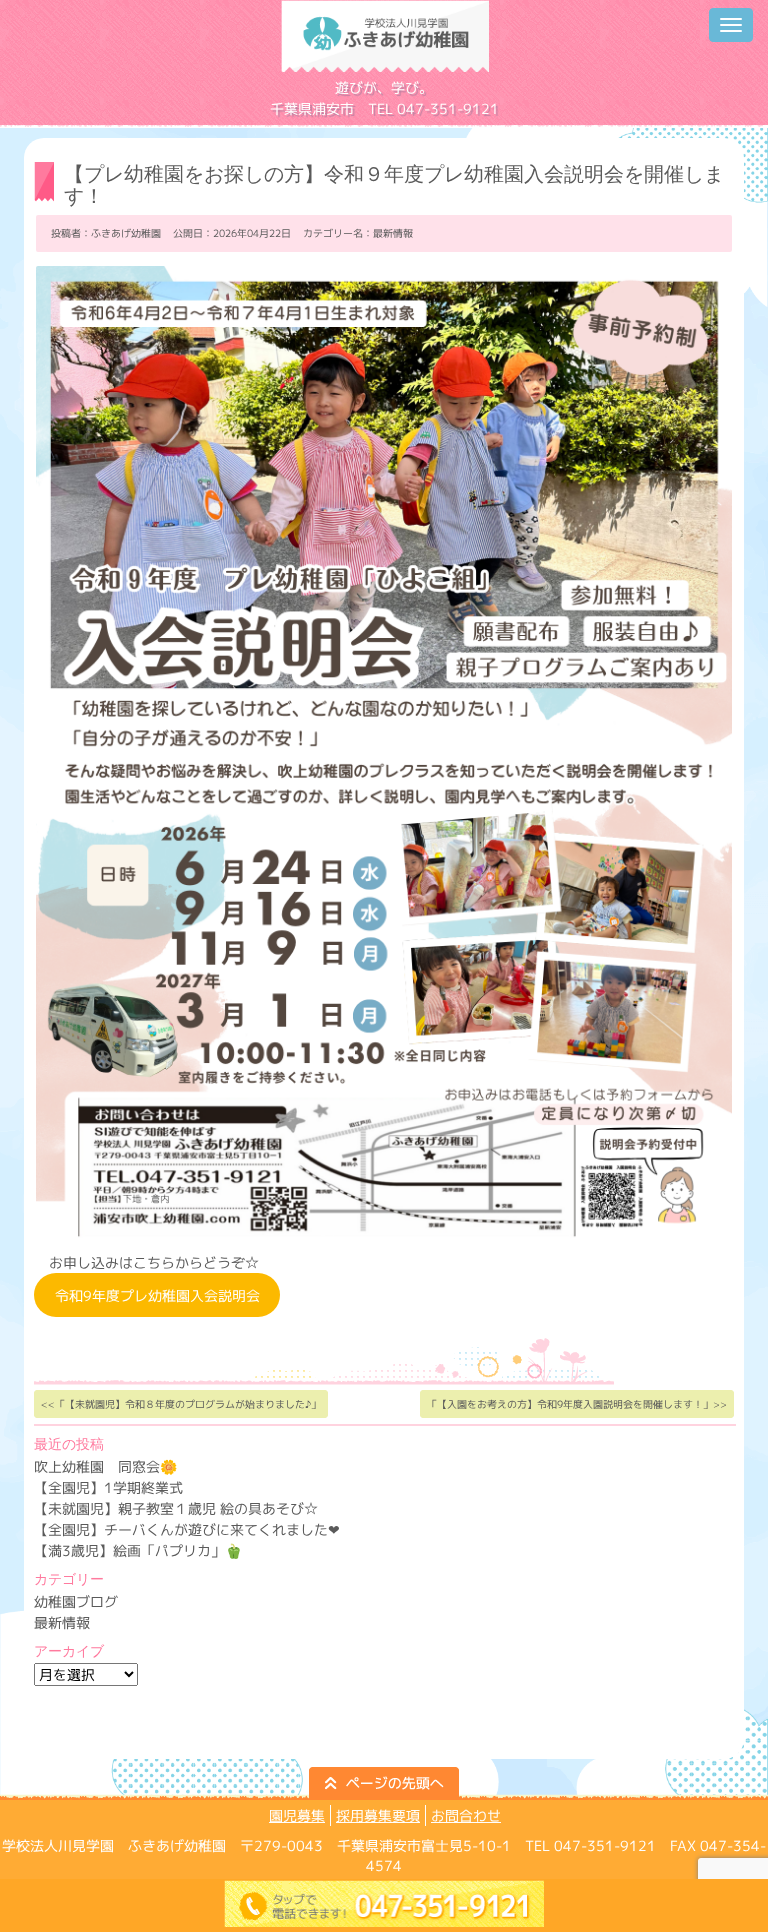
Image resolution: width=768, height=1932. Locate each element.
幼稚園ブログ (76, 1601)
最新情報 (393, 233)
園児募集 (297, 1815)
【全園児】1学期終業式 (108, 1487)
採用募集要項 (378, 1815)
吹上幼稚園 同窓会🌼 (105, 1466)
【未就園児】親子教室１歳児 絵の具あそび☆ (176, 1508)
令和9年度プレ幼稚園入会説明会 (157, 1295)
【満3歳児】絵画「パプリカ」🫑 (138, 1550)
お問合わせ (466, 1815)
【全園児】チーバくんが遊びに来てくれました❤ (187, 1529)
